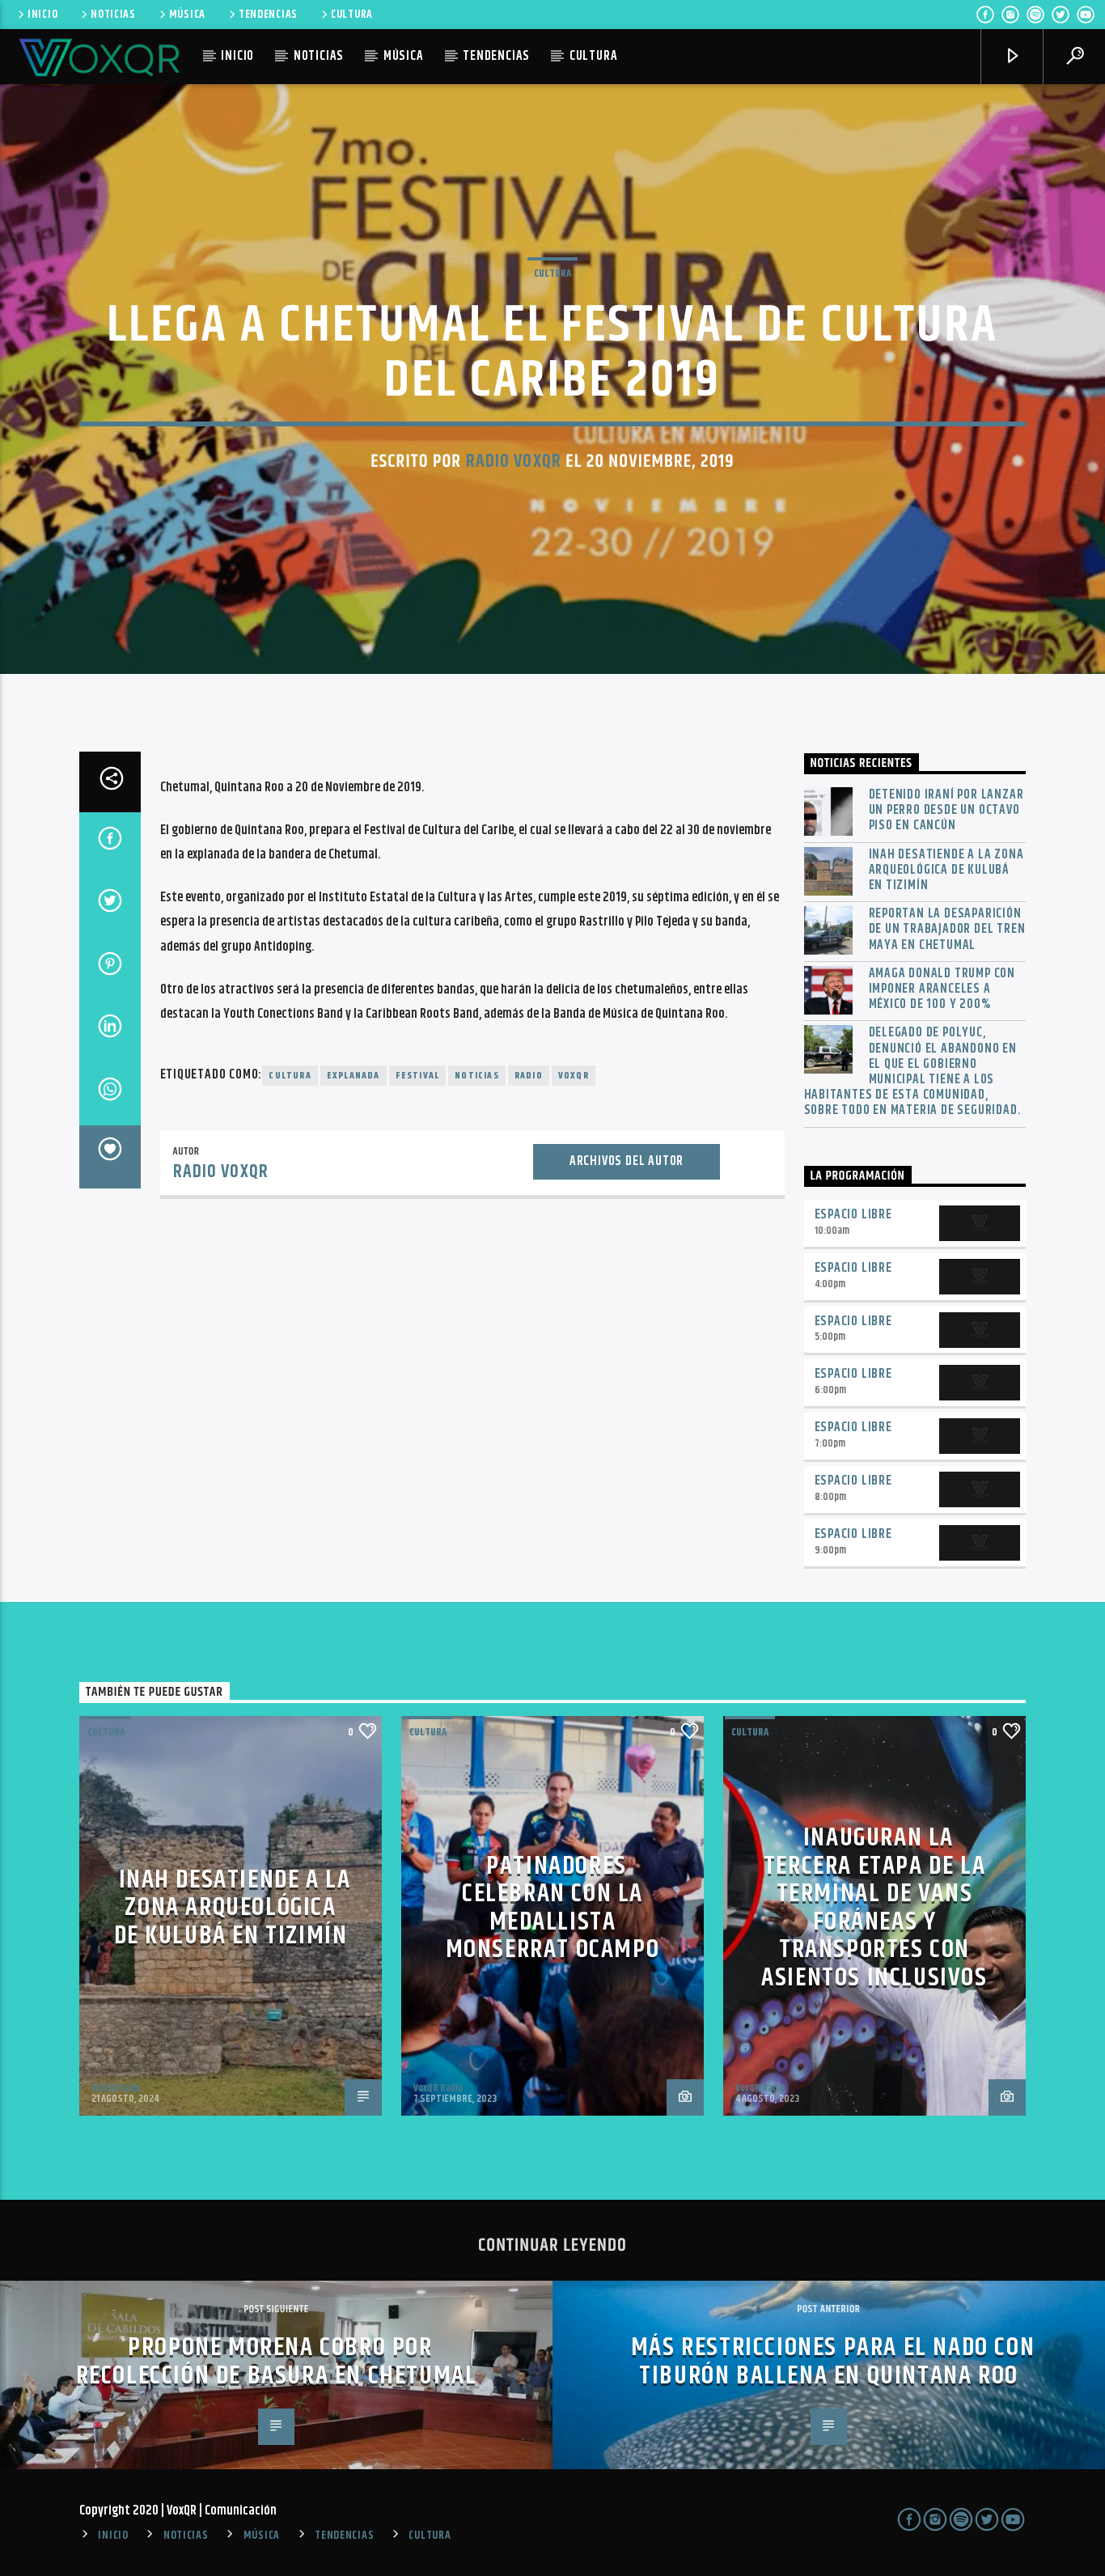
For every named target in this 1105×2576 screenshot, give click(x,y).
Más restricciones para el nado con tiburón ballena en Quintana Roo (833, 2362)
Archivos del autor (627, 1161)
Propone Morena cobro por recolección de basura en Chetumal (277, 2362)
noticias (477, 1076)
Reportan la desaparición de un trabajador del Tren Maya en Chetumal (947, 930)
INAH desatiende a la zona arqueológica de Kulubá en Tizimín (946, 871)
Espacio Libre (853, 1215)
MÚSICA (187, 15)
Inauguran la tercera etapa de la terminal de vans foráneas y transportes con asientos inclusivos (874, 1908)
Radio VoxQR (514, 462)
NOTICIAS (113, 15)
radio (529, 1076)
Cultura (552, 273)
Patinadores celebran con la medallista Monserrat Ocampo (553, 1908)
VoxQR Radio (116, 2088)
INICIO (42, 15)
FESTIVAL (418, 1076)
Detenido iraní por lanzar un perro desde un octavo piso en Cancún (946, 811)
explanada (354, 1076)
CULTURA (352, 15)
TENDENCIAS (268, 15)
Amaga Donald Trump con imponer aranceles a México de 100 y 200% (942, 989)
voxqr (574, 1076)
